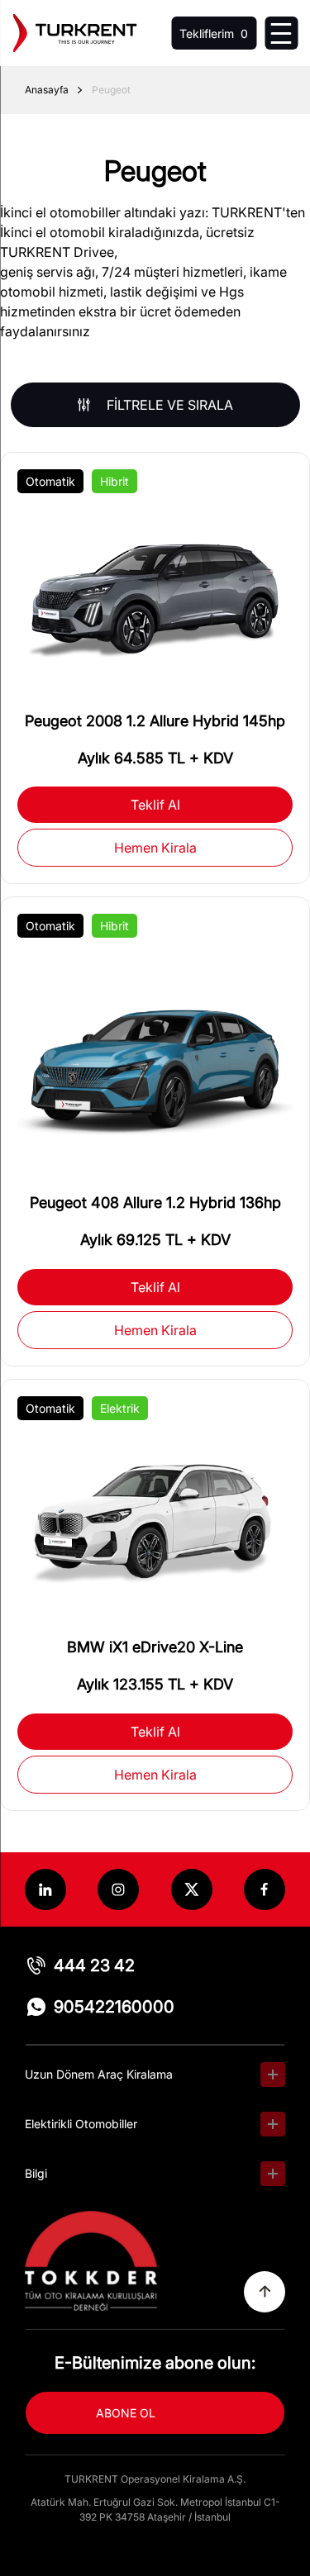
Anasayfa (47, 90)
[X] (192, 1889)
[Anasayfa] (74, 33)
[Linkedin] (45, 1889)
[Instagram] (118, 1889)
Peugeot (111, 90)
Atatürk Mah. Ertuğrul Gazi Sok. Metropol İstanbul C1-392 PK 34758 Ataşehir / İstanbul (155, 2509)
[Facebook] (265, 1889)
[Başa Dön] (265, 2292)
